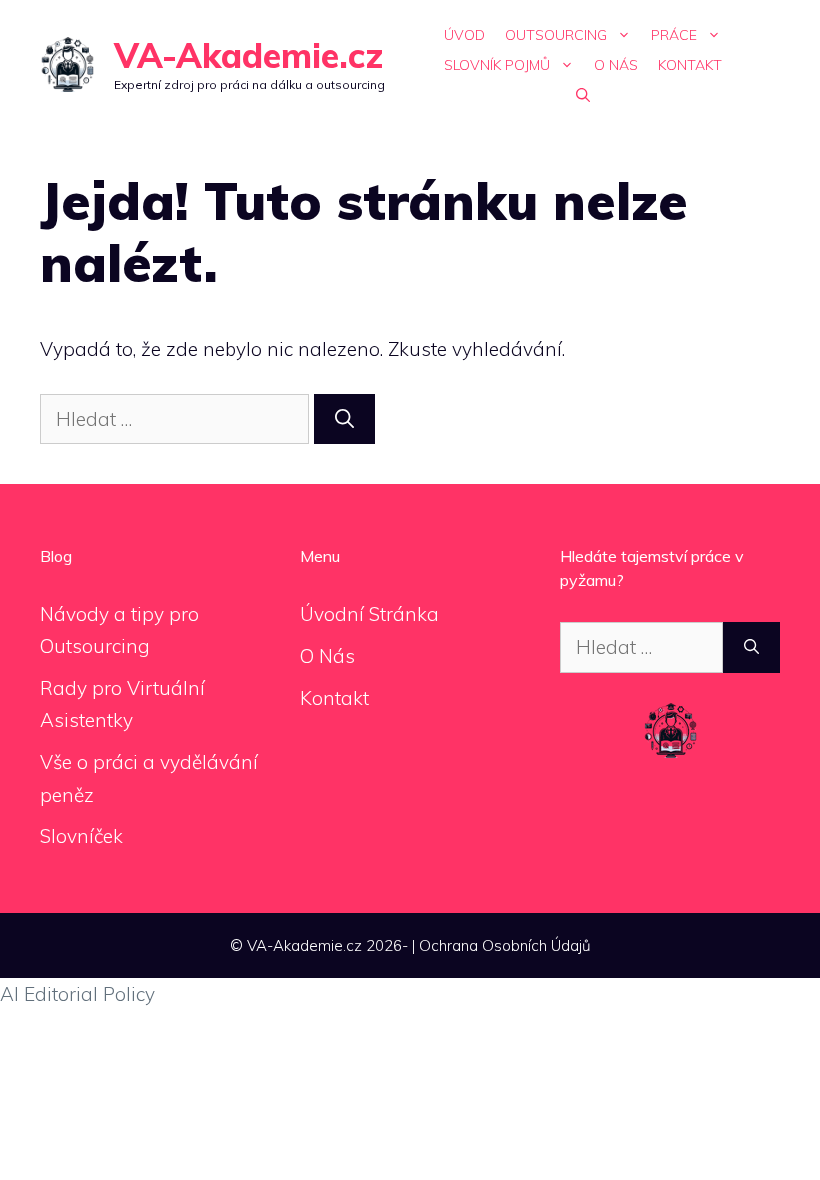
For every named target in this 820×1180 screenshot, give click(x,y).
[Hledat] (344, 419)
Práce (674, 35)
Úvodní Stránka (369, 614)
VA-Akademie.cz (248, 55)
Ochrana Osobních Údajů (505, 945)
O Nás (616, 65)
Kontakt (690, 65)
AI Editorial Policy (77, 994)
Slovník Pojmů (497, 65)
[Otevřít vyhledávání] (583, 95)
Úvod (464, 35)
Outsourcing (556, 35)
